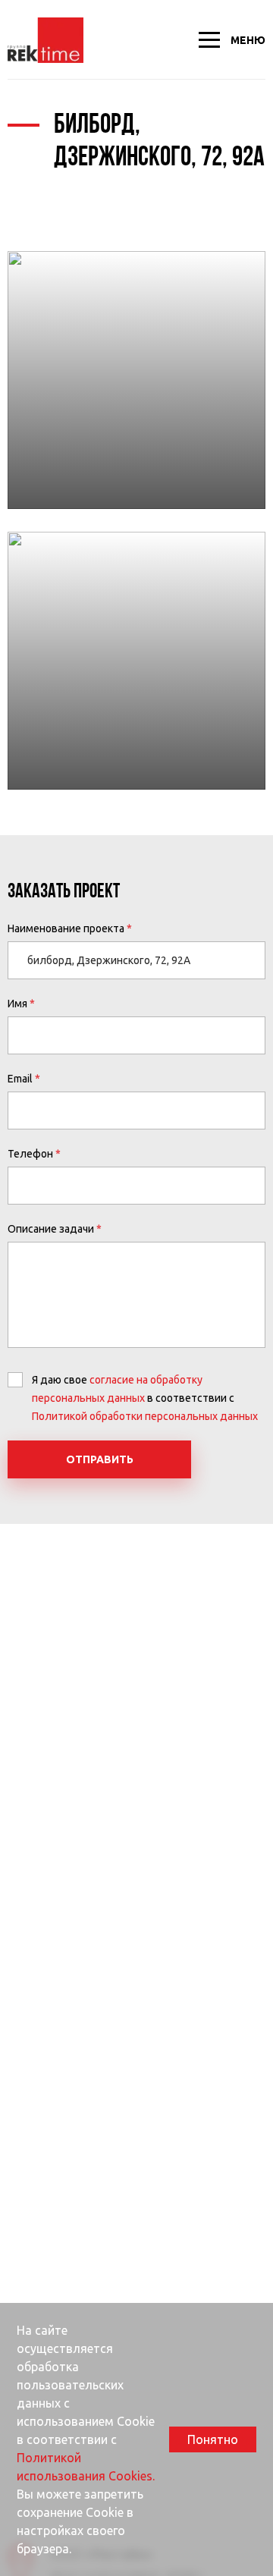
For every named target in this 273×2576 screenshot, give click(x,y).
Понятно (213, 2439)
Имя (17, 1004)
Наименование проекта (66, 928)
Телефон (30, 1154)
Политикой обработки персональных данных (145, 1416)
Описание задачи (51, 1229)
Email (20, 1079)
